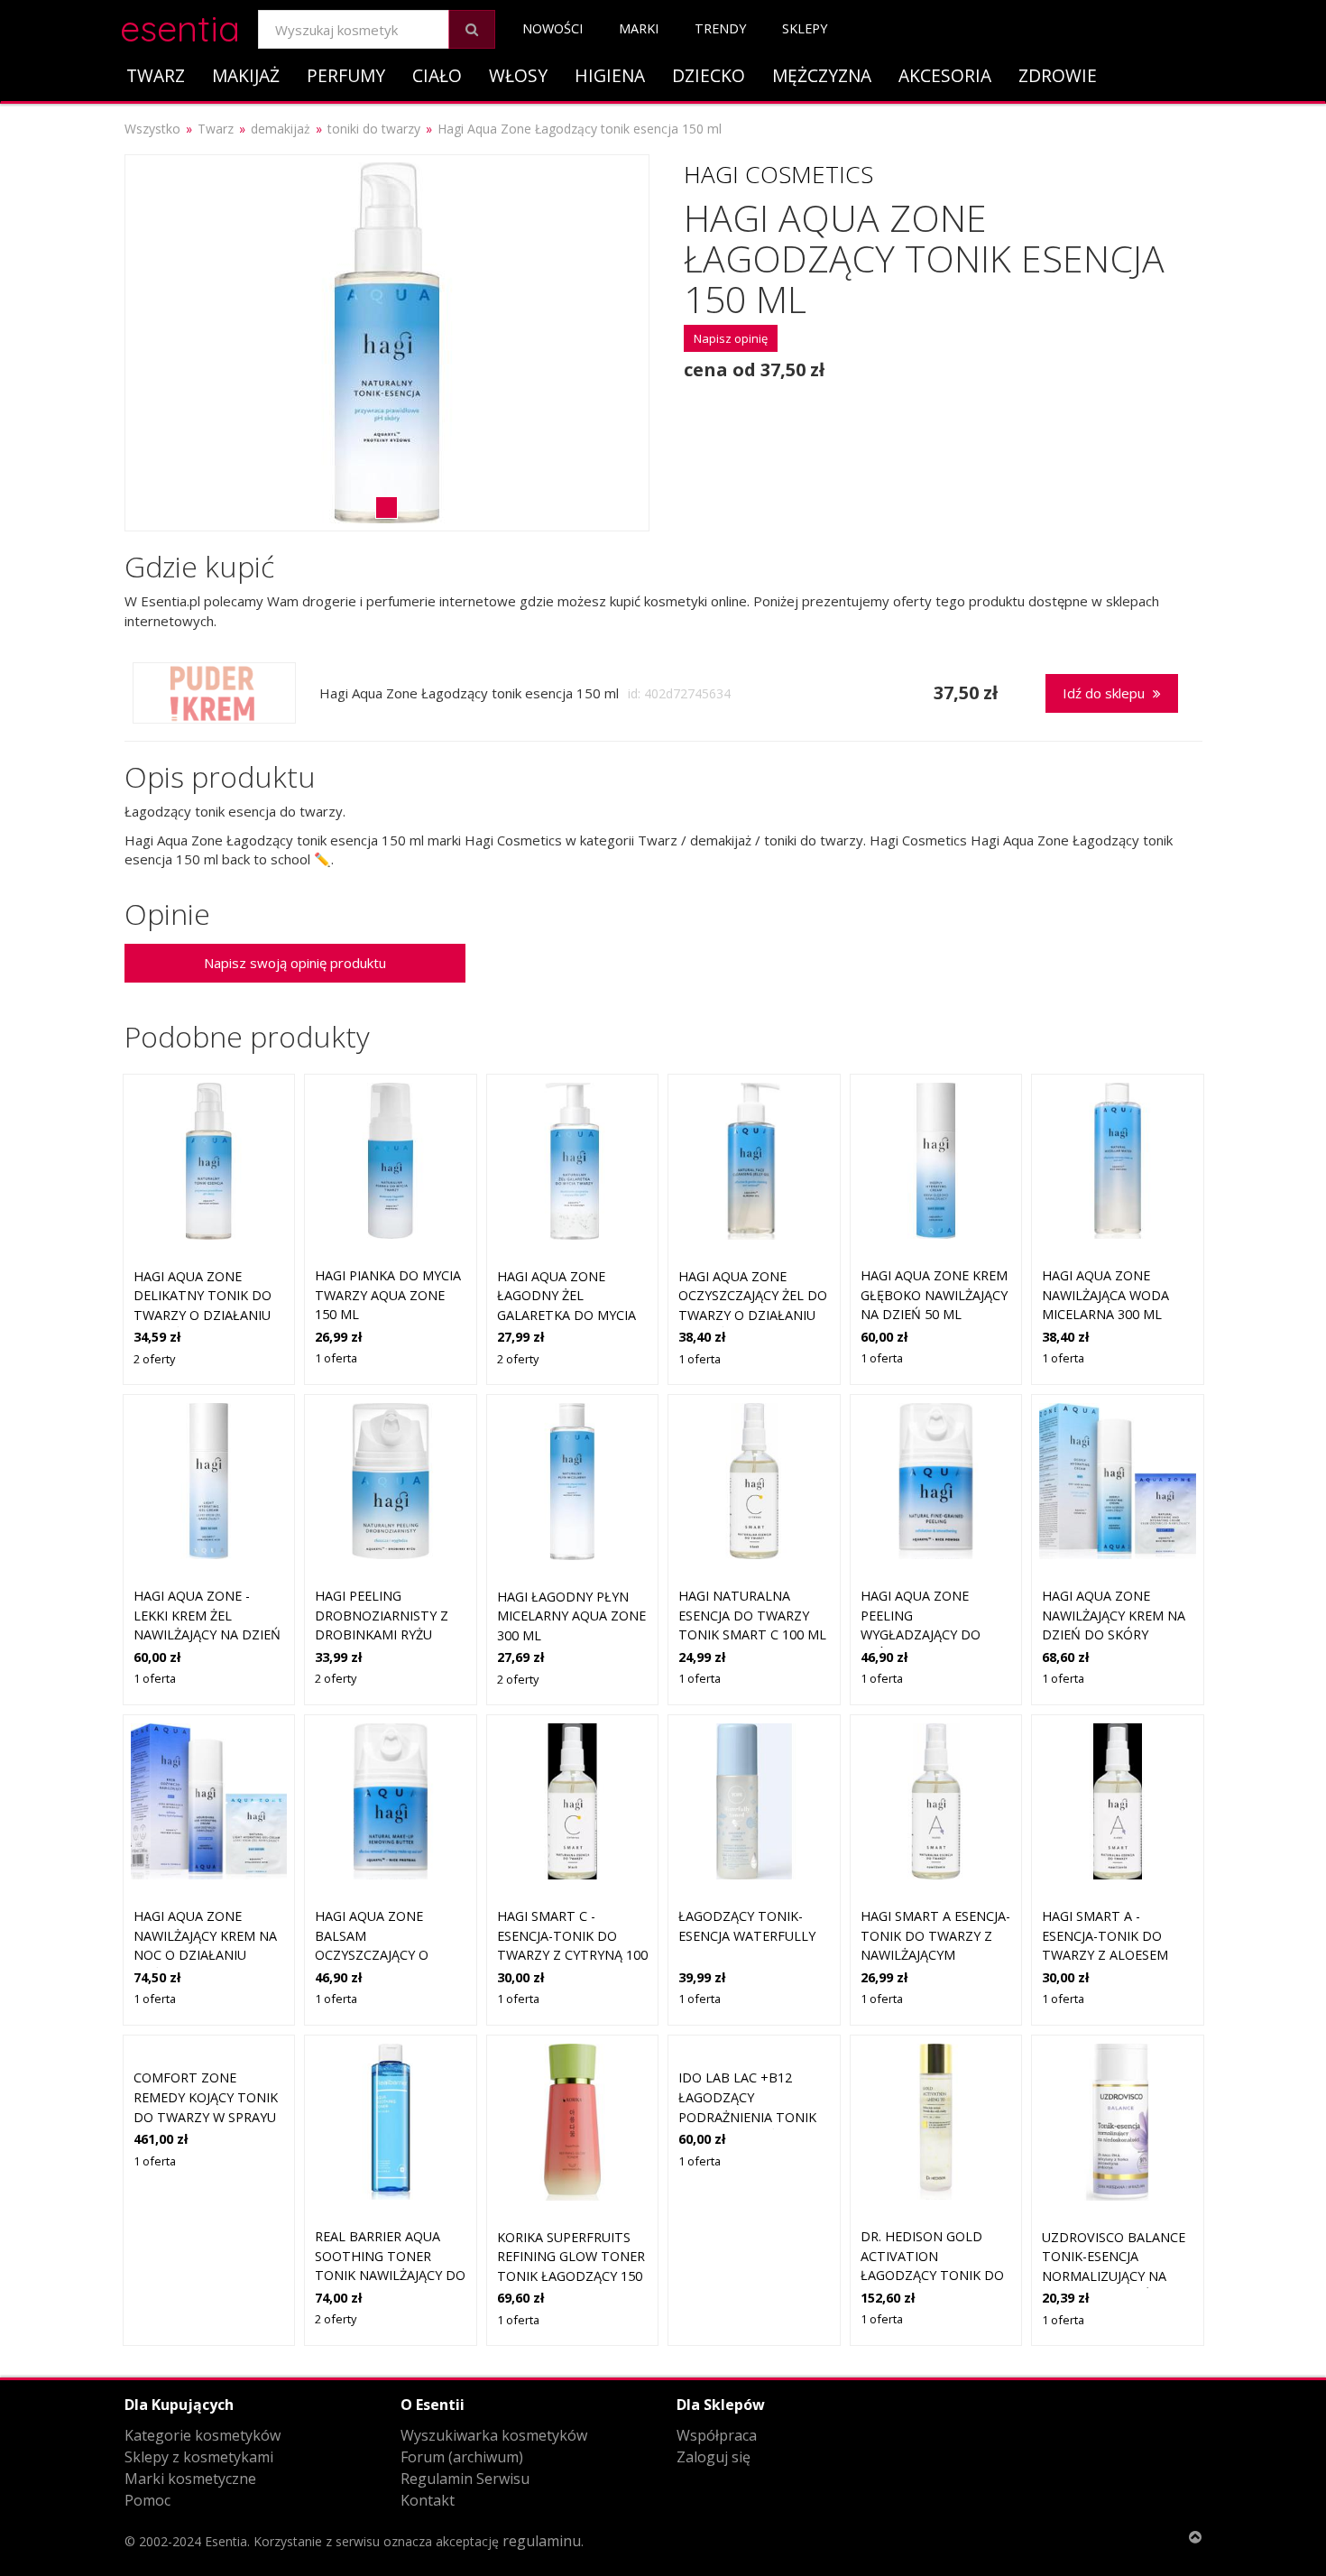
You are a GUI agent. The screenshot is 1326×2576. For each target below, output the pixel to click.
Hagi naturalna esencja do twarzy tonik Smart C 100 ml (752, 1615)
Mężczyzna (822, 75)
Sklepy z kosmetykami (199, 2457)
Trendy (720, 28)
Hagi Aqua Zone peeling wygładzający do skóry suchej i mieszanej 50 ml (921, 1634)
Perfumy (346, 75)
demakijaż (281, 129)
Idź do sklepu (1105, 693)
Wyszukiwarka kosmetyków (494, 2435)
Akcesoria (945, 75)
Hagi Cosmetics (778, 174)
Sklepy (805, 28)
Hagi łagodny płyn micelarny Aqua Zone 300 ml (571, 1616)
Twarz (156, 75)
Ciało (437, 75)
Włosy (518, 75)
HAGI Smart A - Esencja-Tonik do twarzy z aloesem (1105, 1935)
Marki (639, 28)
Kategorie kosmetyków (203, 2435)
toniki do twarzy (374, 129)
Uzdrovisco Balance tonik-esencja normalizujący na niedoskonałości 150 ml (1114, 2276)
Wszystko (152, 129)
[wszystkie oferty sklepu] (214, 693)
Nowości (552, 28)
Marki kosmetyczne (190, 2479)
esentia (180, 26)
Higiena (610, 75)
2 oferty (154, 1359)
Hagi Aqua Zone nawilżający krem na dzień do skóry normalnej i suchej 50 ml (1117, 1634)
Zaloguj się (714, 2457)
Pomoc (147, 2500)
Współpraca (717, 2435)
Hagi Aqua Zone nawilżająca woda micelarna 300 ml (1105, 1295)
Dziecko (709, 75)
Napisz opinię (731, 338)
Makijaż (246, 75)
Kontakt (428, 2500)
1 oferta (336, 1358)
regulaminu (542, 2541)
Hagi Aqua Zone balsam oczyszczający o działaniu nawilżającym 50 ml (382, 1955)
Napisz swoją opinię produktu (295, 963)
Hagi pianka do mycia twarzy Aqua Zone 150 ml (388, 1295)
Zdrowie (1058, 75)
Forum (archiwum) (462, 2457)
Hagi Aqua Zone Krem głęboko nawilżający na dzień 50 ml (934, 1295)
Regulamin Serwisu (465, 2479)
